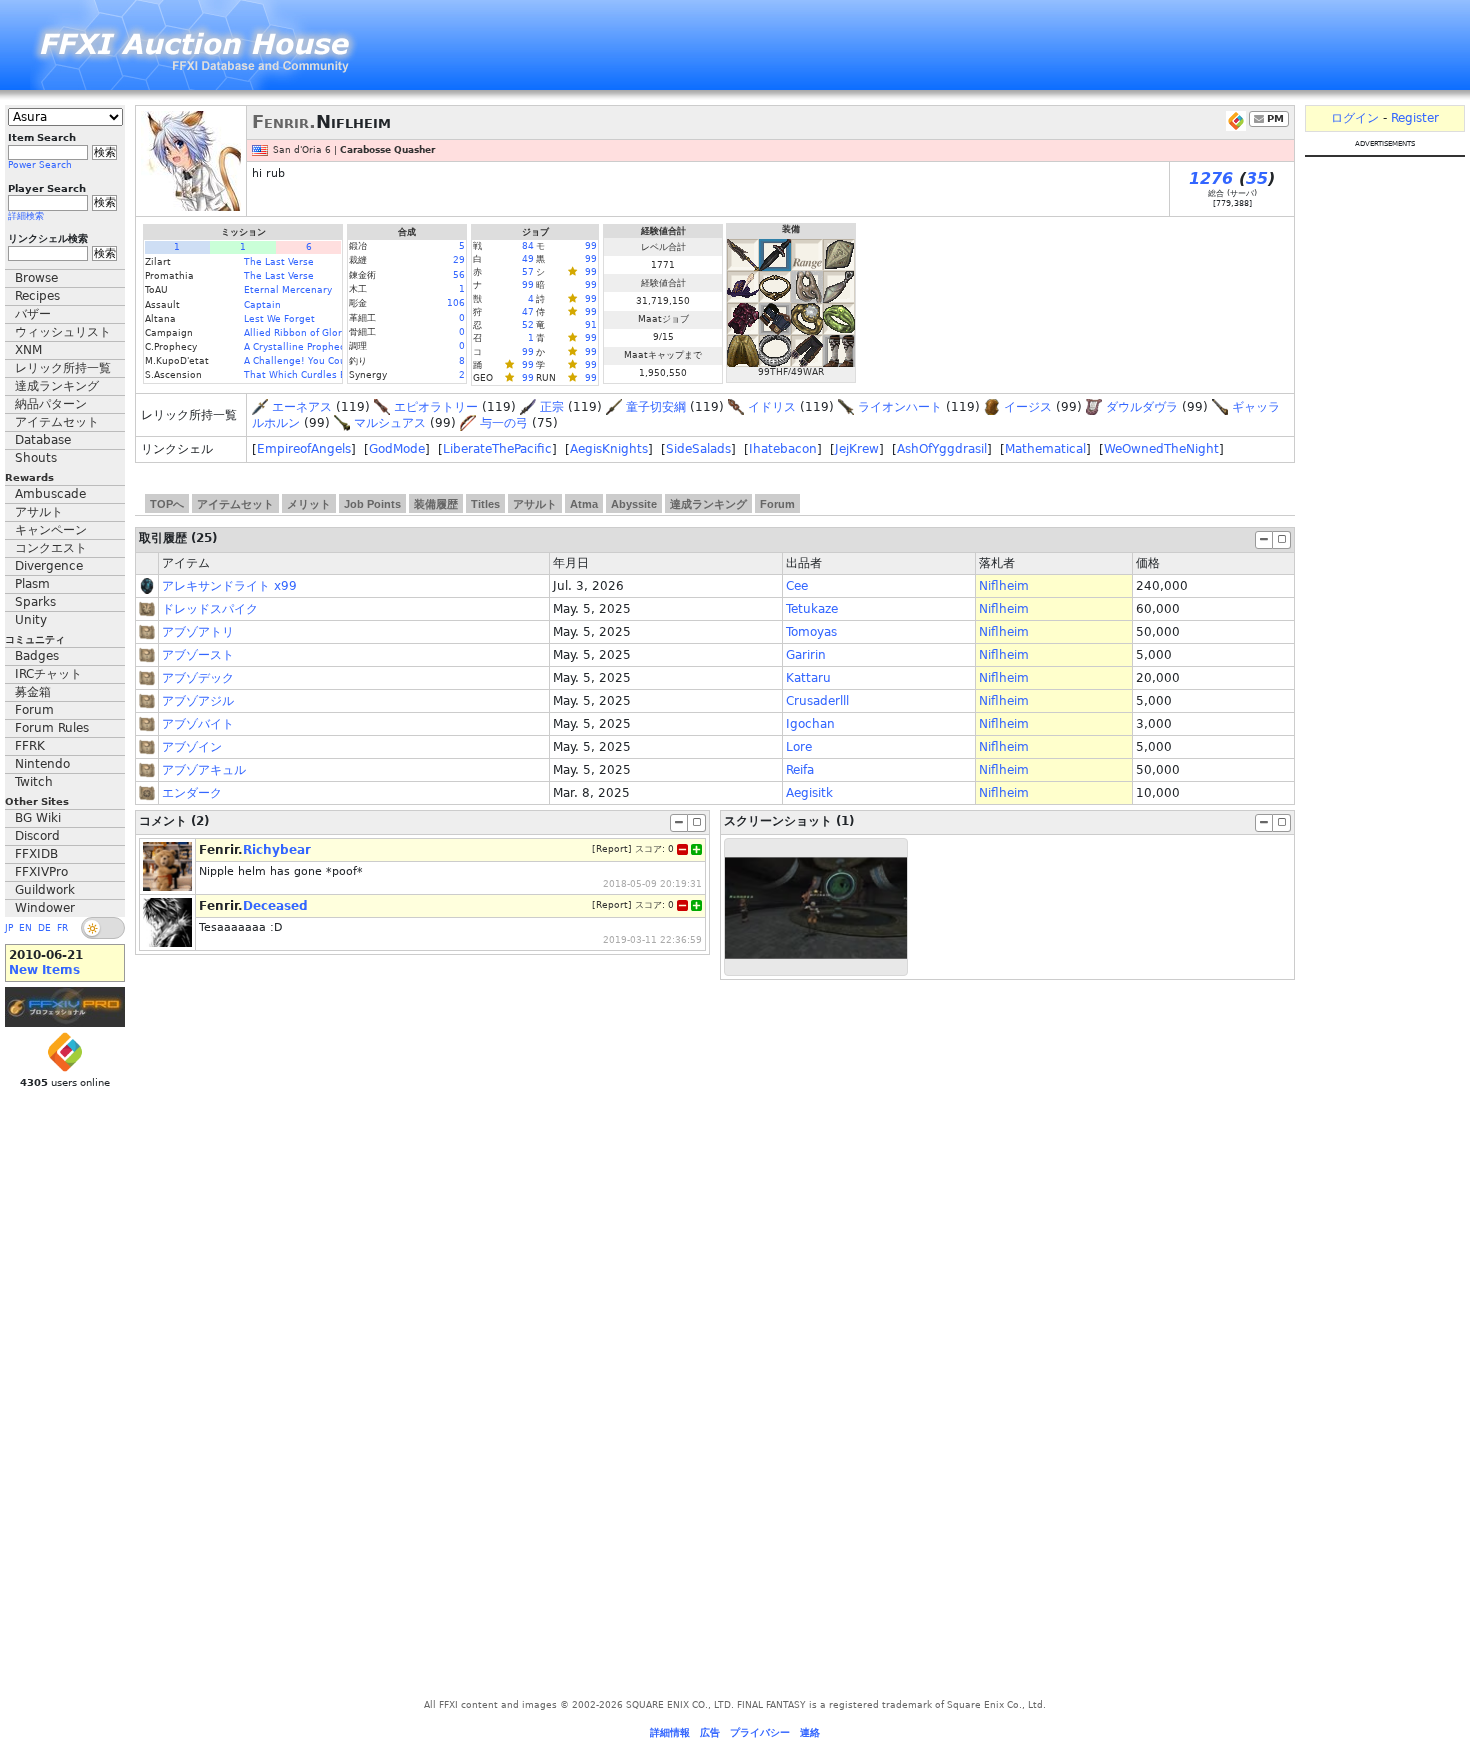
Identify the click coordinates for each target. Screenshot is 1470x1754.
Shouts (36, 458)
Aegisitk (809, 793)
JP (9, 928)
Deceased (275, 906)
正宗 (552, 407)
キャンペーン (51, 530)
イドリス (772, 407)
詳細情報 (670, 1732)
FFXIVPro (41, 872)
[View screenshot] (816, 907)
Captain (262, 305)
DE (44, 928)
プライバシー (760, 1732)
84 (528, 246)
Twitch (34, 782)
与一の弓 (504, 423)
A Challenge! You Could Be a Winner (330, 361)
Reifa (800, 770)
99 (591, 246)
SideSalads (698, 449)
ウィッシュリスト (63, 332)
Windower (45, 908)
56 (459, 275)
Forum (34, 710)
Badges (37, 656)
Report (612, 849)
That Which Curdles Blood (305, 375)
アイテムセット (57, 422)
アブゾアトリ (198, 632)
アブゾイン (192, 747)
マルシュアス (390, 423)
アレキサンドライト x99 (229, 586)
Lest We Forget (279, 319)
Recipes (37, 296)
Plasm (32, 584)
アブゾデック (198, 678)
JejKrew (857, 449)
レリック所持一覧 (63, 368)
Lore (799, 747)
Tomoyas (811, 632)
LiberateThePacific (497, 449)
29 (459, 260)
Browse (36, 278)
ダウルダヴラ (1142, 407)
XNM (28, 350)
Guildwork (45, 890)
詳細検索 (26, 216)
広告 (710, 1732)
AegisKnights (609, 449)
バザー (33, 314)
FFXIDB (36, 854)
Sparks (35, 602)
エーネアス (302, 407)
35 (1257, 178)
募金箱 (33, 692)
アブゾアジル (198, 701)
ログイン (1355, 118)
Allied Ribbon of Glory (295, 333)
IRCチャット (48, 674)
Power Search (40, 165)
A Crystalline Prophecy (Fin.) (310, 347)
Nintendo (42, 764)
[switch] (103, 928)
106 (456, 303)
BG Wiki (38, 818)
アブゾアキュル (204, 770)
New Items (44, 970)
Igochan (810, 724)
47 (528, 312)
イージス (1028, 407)
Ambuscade (50, 494)
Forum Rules (52, 728)
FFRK (30, 746)
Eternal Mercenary (288, 290)
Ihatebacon (783, 449)
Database (43, 440)
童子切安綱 (656, 407)
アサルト (39, 512)
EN (25, 928)
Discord (37, 836)
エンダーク (192, 793)
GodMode (397, 449)
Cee (797, 586)
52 (528, 325)
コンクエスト (51, 548)
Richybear (277, 850)
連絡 (810, 1732)
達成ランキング (57, 386)
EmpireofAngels (304, 449)
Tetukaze (812, 609)
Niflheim (1004, 586)
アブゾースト (198, 655)
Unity (31, 620)
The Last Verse (279, 262)
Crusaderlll (817, 701)
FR (62, 928)
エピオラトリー (436, 407)
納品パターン (51, 404)
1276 (1211, 178)
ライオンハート (900, 407)
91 (591, 325)
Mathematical (1045, 449)
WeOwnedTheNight (1161, 449)
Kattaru (808, 678)
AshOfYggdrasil (942, 449)
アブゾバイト (198, 724)
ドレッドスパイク (210, 609)
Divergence (49, 566)
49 (528, 259)
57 (528, 272)
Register (1415, 118)
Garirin (806, 655)
